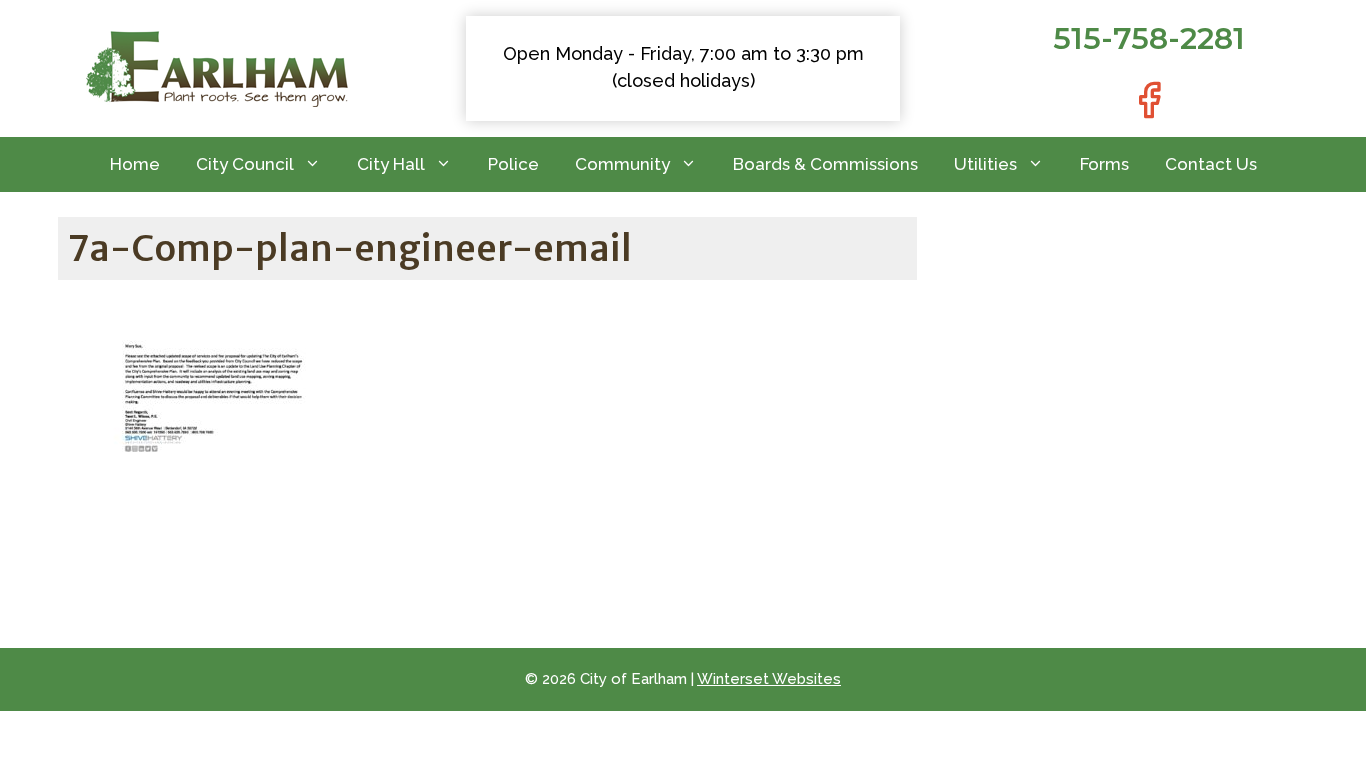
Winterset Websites (769, 679)
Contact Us (1211, 164)
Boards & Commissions (825, 164)
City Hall (391, 164)
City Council (245, 164)
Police (513, 164)
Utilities (985, 164)
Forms (1104, 164)
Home (135, 164)
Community (622, 164)
